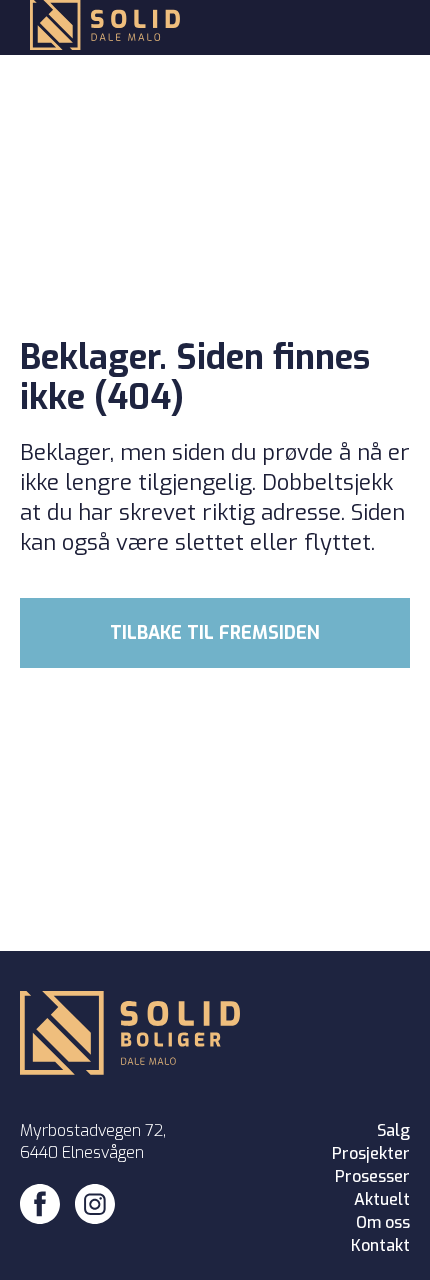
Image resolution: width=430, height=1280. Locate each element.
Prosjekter (371, 1153)
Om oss (383, 1222)
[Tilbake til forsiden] (130, 1035)
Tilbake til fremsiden (215, 633)
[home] (100, 27)
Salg (393, 1130)
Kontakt (380, 1245)
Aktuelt (382, 1199)
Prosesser (372, 1176)
